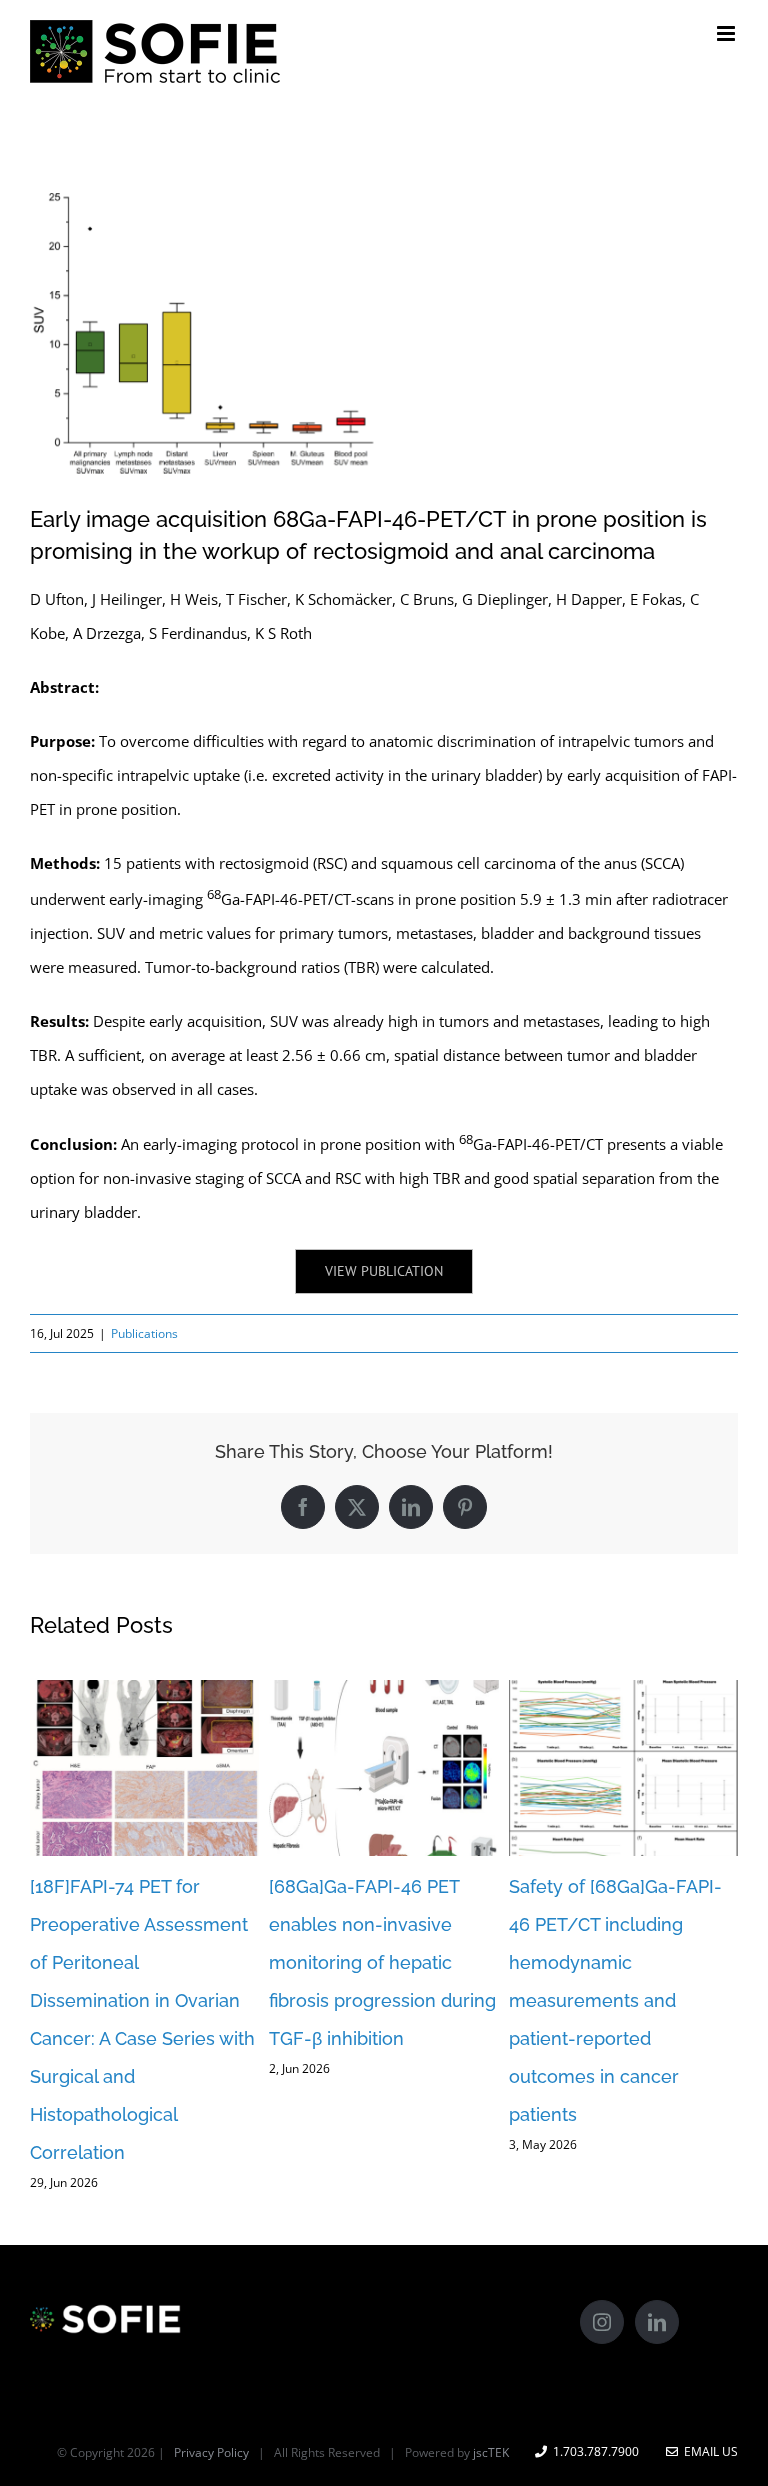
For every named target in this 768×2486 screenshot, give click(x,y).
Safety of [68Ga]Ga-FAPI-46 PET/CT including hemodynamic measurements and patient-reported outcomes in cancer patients (615, 2000)
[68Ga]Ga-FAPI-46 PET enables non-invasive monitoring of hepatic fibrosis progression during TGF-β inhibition (382, 1962)
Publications (144, 1333)
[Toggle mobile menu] (727, 33)
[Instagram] (602, 2322)
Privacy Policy (211, 2452)
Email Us (708, 2451)
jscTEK (491, 2452)
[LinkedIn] (657, 2322)
